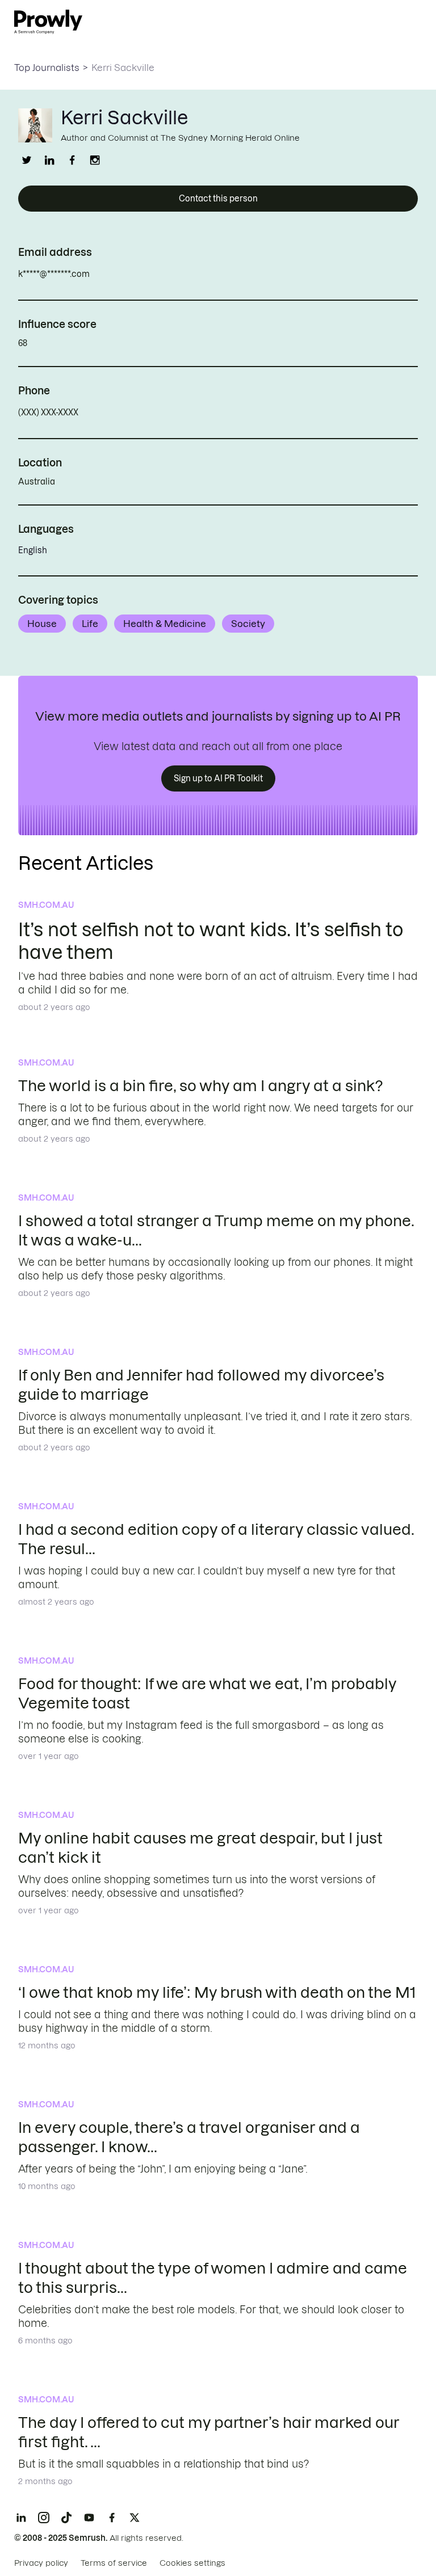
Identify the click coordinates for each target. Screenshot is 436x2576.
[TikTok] (66, 2518)
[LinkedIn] (21, 2518)
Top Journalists (47, 68)
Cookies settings (192, 2563)
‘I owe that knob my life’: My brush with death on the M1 (217, 1992)
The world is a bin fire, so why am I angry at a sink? (200, 1086)
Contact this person (218, 199)
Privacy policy (41, 2563)
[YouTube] (89, 2518)
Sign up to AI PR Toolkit (218, 778)
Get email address (138, 274)
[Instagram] (44, 2518)
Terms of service (114, 2563)
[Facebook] (112, 2518)
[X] (135, 2518)
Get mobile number (129, 413)
